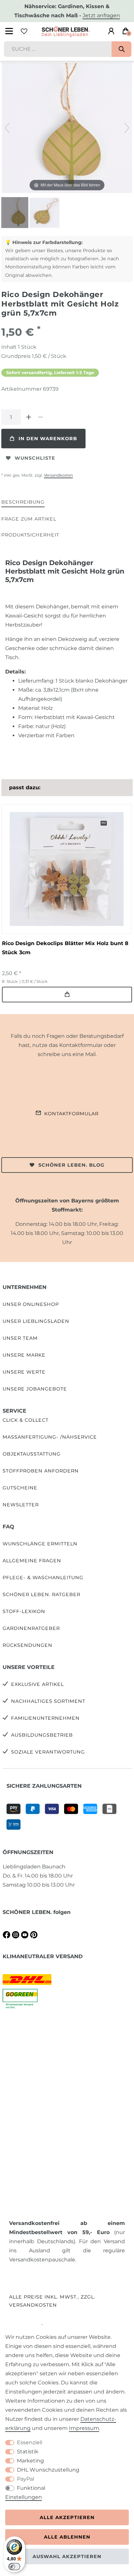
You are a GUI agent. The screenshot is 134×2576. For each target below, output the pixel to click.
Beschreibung (23, 502)
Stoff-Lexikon (24, 1611)
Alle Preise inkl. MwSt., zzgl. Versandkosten (52, 2301)
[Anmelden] (111, 31)
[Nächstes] (127, 128)
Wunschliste (35, 458)
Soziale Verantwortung (48, 1752)
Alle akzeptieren (67, 2517)
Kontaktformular (71, 1114)
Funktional (31, 2488)
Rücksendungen (27, 1645)
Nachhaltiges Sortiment (48, 1701)
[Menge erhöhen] (29, 417)
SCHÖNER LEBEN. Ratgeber (41, 1594)
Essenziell (30, 2442)
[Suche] (121, 49)
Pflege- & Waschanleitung (43, 1578)
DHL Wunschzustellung (48, 2470)
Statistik (28, 2452)
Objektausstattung (32, 1454)
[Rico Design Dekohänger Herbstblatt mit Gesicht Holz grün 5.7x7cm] (18, 213)
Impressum (84, 2428)
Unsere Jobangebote (35, 1389)
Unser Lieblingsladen (36, 1321)
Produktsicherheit (30, 535)
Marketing (30, 2461)
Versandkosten (58, 475)
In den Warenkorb (48, 439)
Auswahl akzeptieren (67, 2556)
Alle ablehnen (67, 2537)
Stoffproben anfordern (41, 1471)
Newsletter (21, 1505)
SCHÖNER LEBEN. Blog (71, 1165)
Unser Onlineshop (31, 1304)
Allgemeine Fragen (32, 1561)
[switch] (14, 2567)
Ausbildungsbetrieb (42, 1735)
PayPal (26, 2479)
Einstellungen (24, 2497)
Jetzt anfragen (101, 15)
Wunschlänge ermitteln (40, 1544)
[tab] (23, 502)
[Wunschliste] (24, 31)
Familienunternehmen (45, 1718)
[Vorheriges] (7, 128)
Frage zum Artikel (29, 519)
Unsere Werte (24, 1372)
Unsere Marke (24, 1355)
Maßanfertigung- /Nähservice (50, 1437)
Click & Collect (26, 1420)
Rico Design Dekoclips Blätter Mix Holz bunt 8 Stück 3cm (65, 948)
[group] (66, 869)
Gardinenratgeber (31, 1628)
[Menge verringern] (40, 417)
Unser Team (20, 1338)
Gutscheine (20, 1488)
